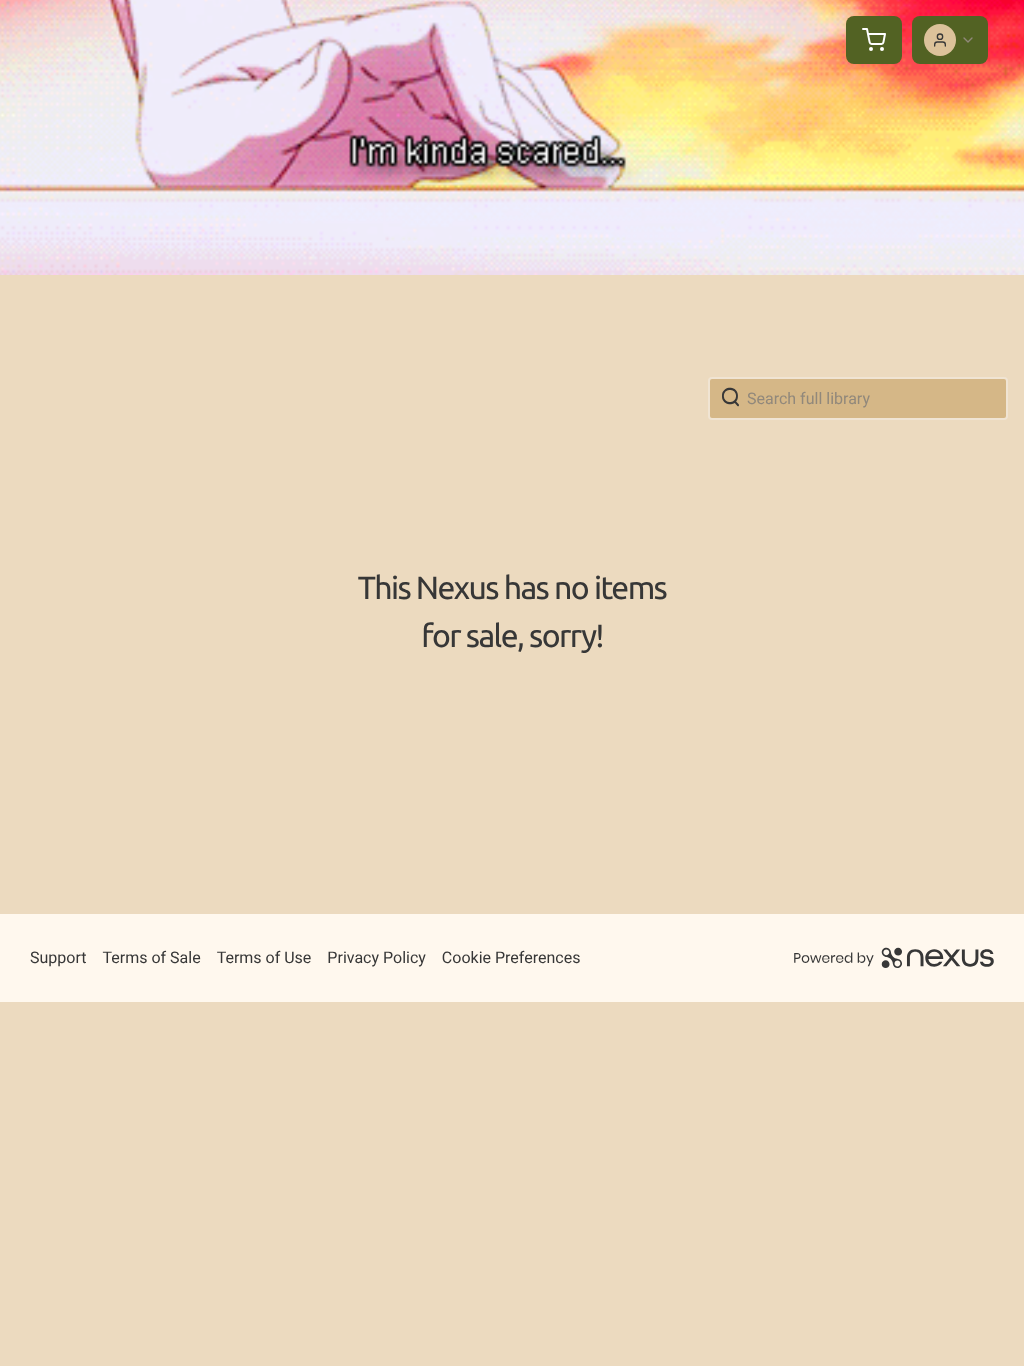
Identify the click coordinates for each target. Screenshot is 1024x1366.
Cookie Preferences (511, 957)
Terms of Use (264, 957)
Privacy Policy (376, 957)
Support (58, 957)
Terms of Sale (151, 957)
